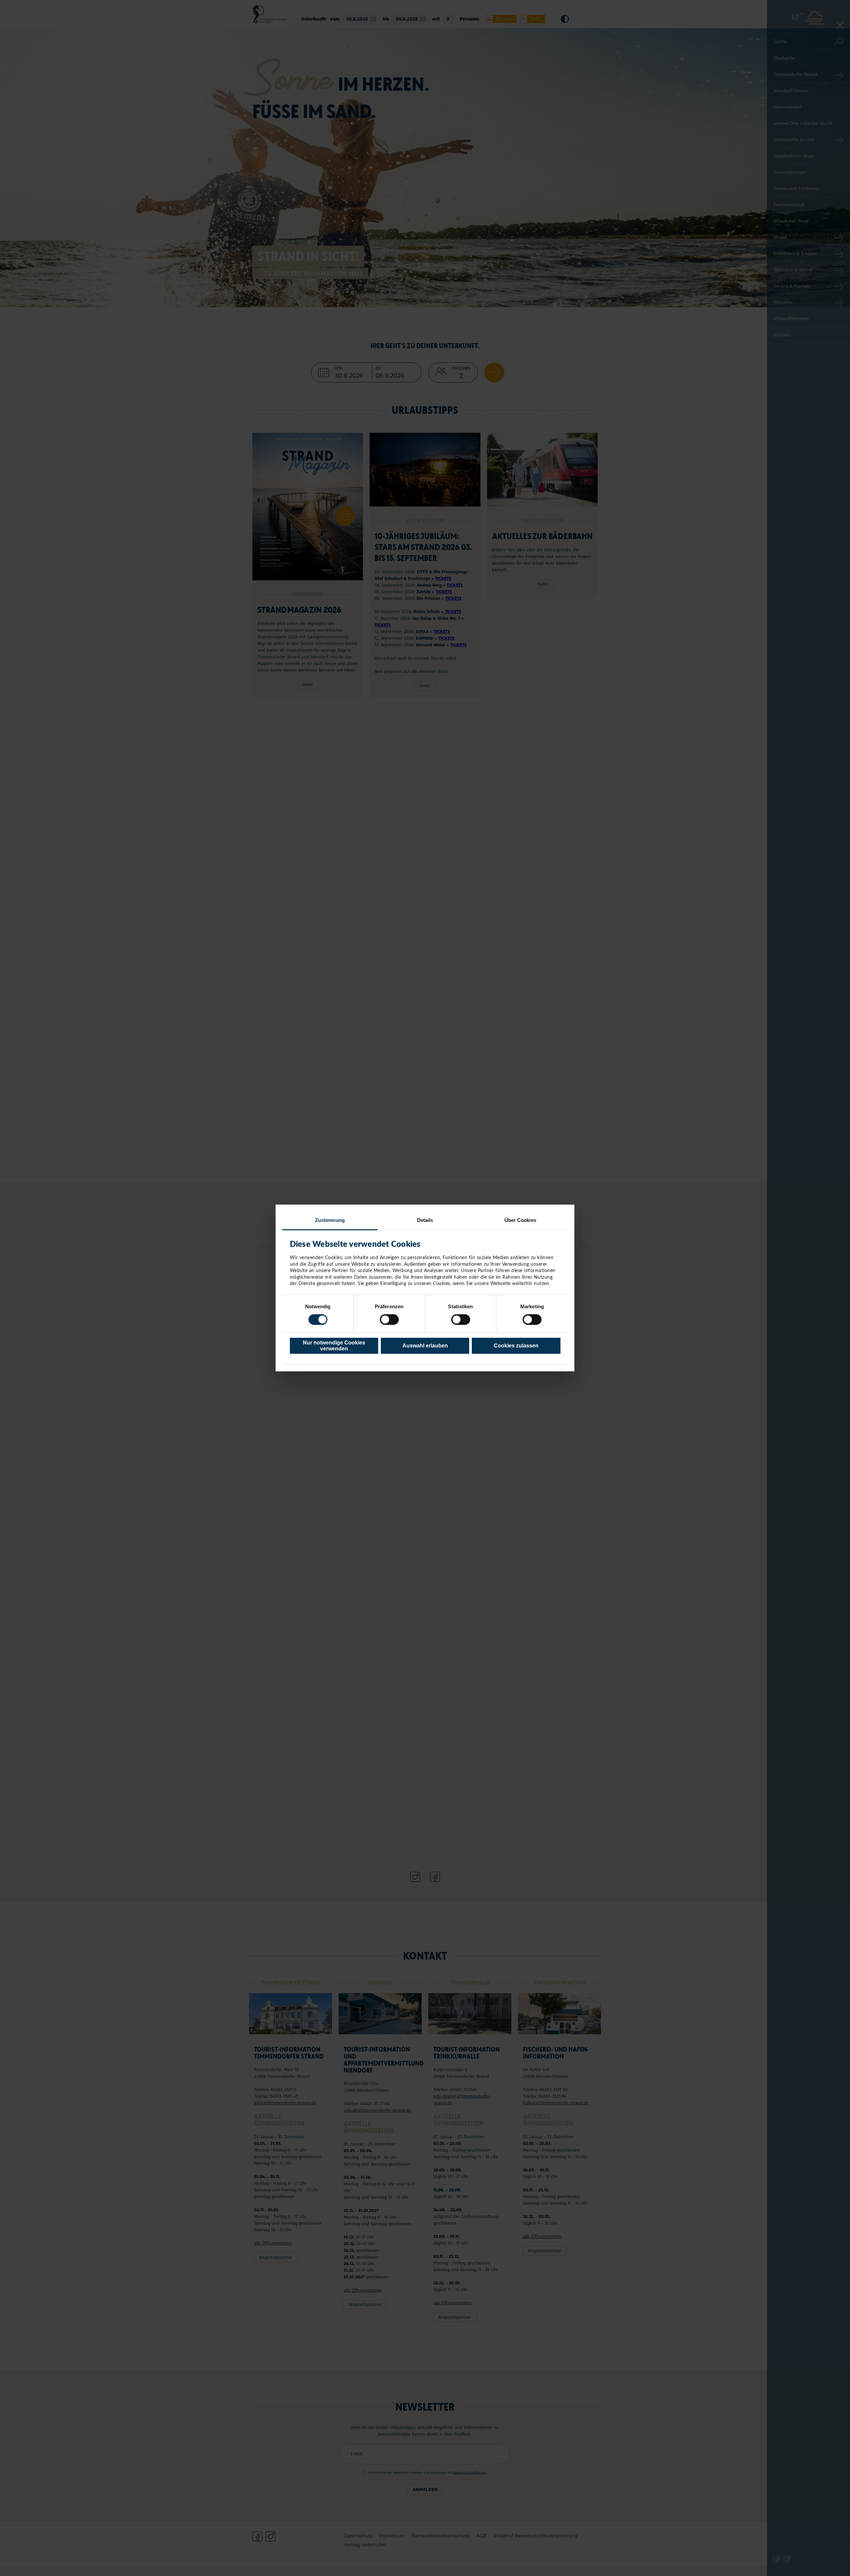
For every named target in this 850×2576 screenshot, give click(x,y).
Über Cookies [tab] (520, 1220)
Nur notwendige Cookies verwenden (334, 1346)
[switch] (389, 1320)
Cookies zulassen (516, 1346)
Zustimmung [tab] (330, 1220)
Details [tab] (425, 1220)
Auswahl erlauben (425, 1346)
